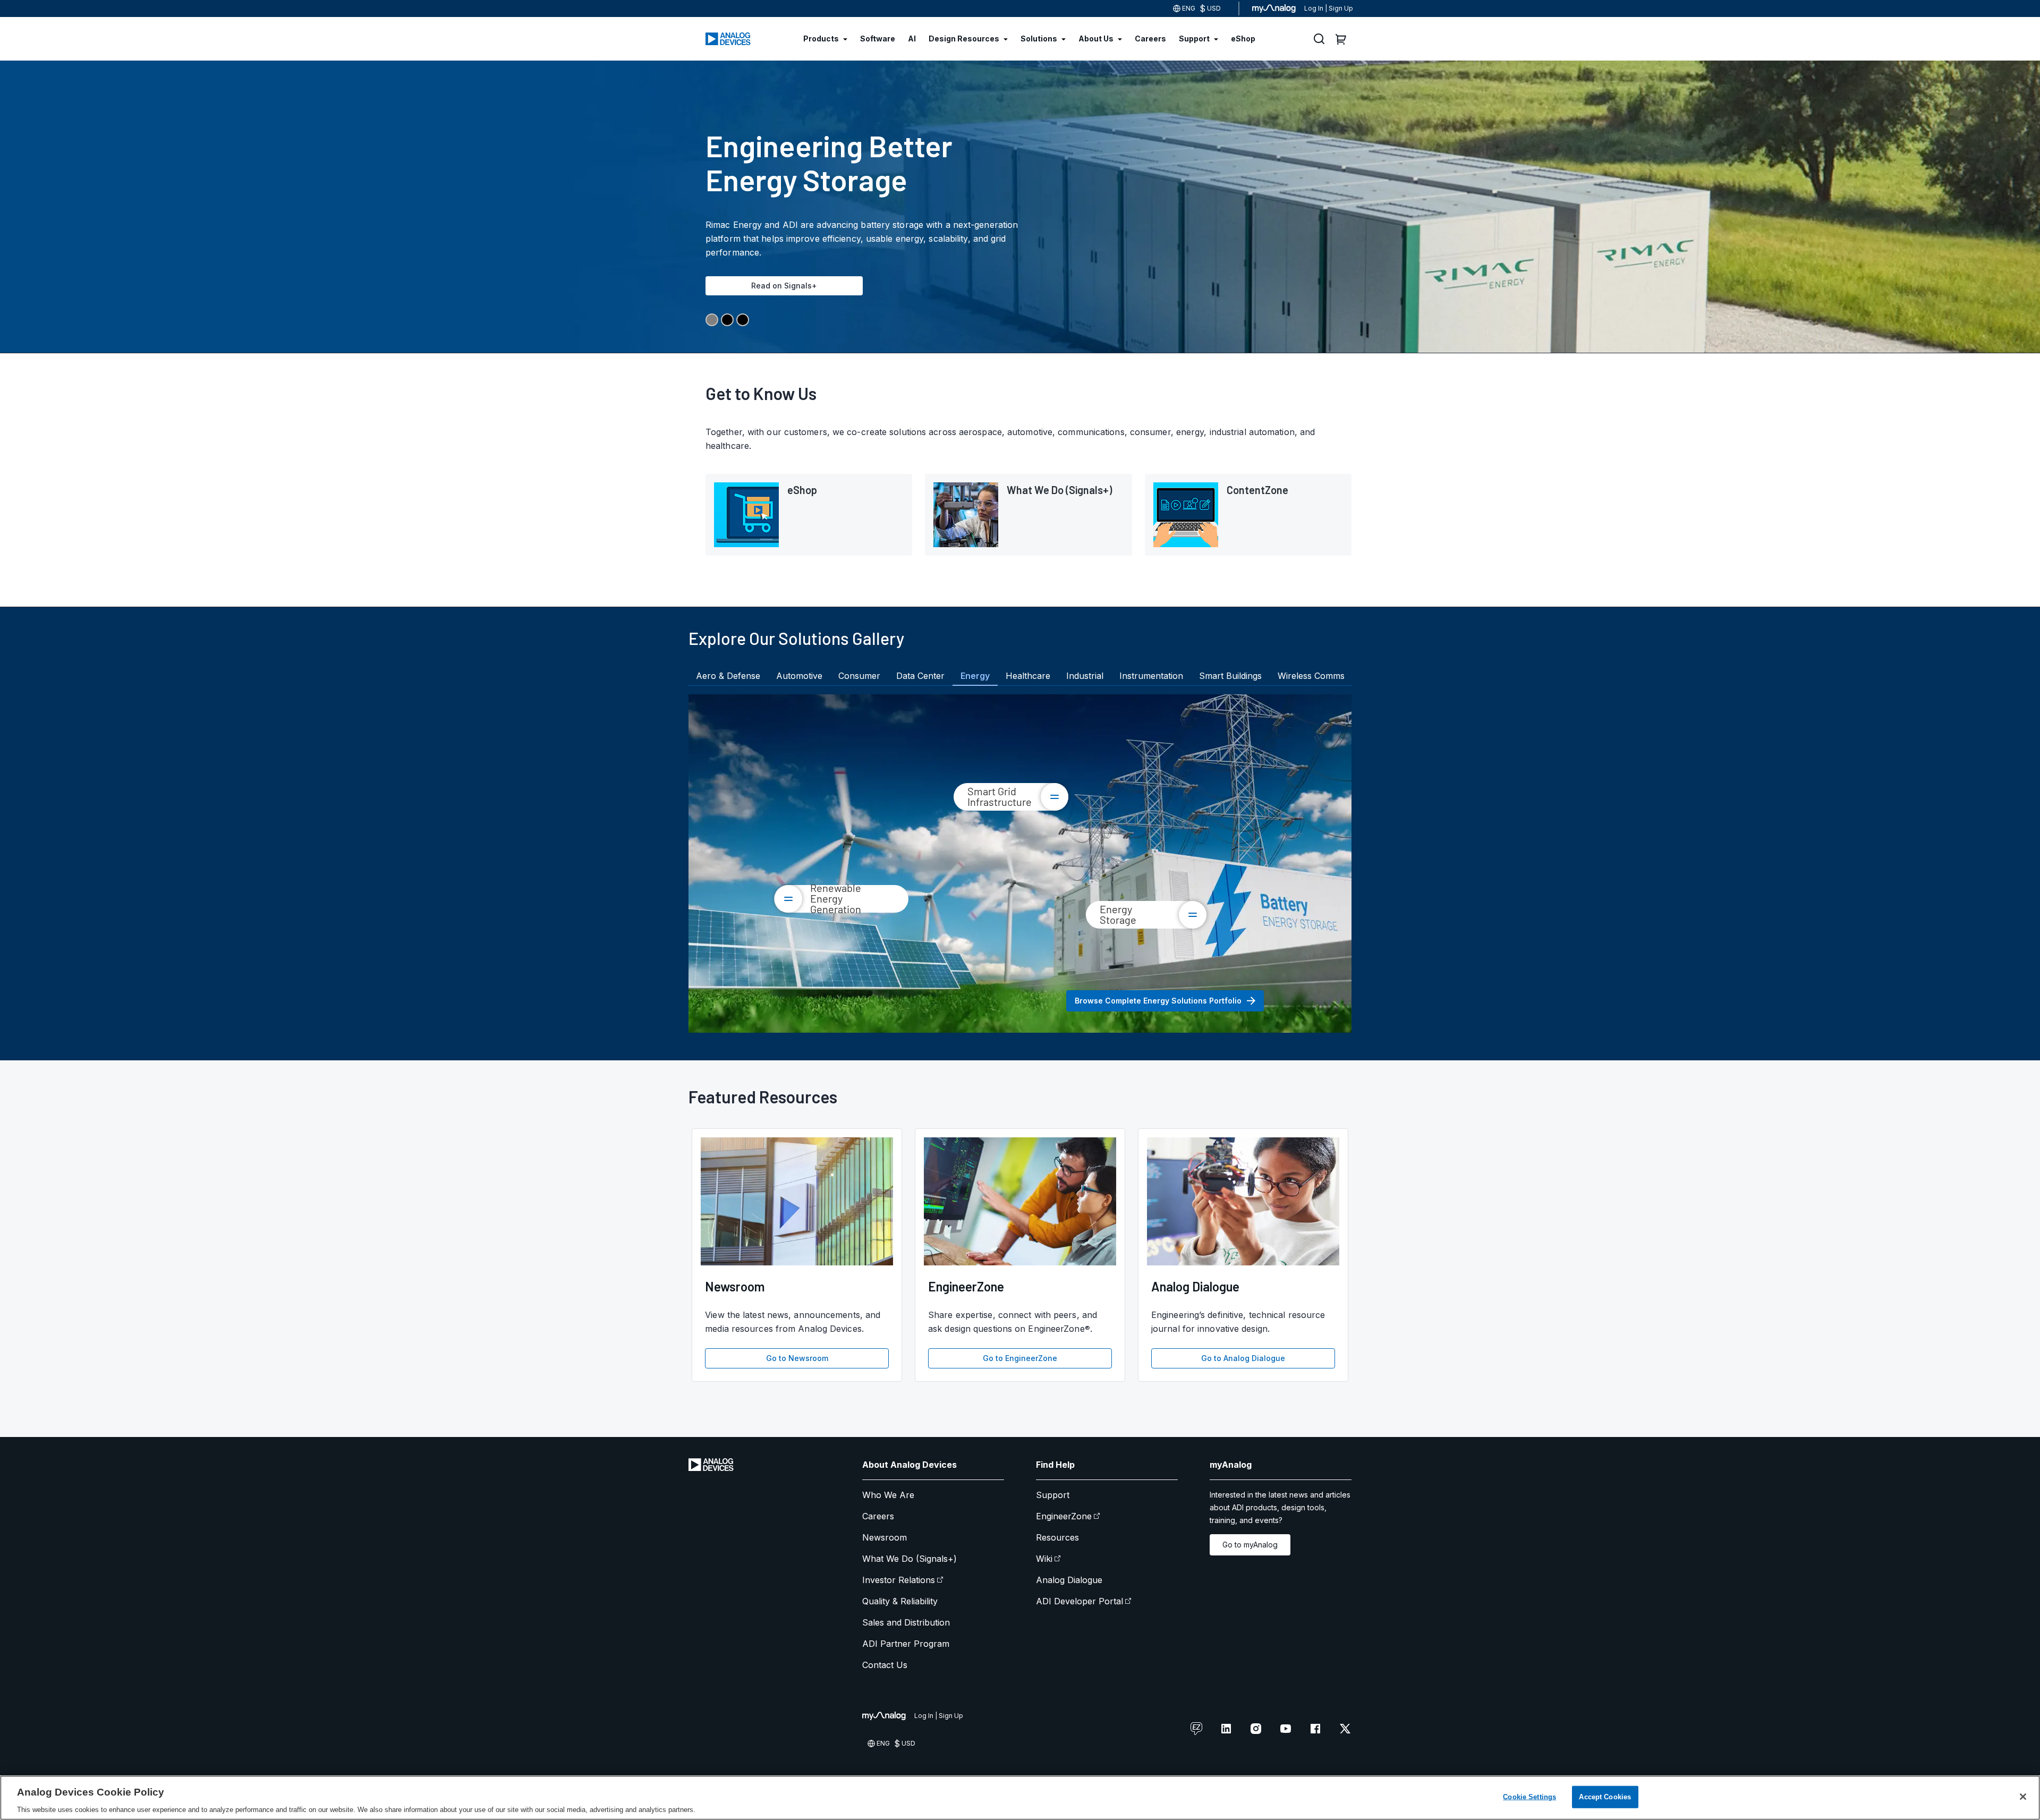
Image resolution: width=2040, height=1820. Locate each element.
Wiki (1044, 1559)
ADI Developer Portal (1079, 1601)
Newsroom (885, 1537)
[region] (1020, 1798)
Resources (1057, 1537)
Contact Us (885, 1665)
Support (1053, 1495)
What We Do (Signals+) (909, 1559)
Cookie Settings (1529, 1796)
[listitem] (809, 515)
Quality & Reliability (900, 1601)
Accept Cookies (1605, 1796)
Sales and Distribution (906, 1622)
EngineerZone (1064, 1516)
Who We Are (888, 1495)
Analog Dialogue (1069, 1580)
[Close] (2023, 1797)
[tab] (728, 676)
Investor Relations (899, 1580)
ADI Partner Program (906, 1644)
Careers (878, 1516)
